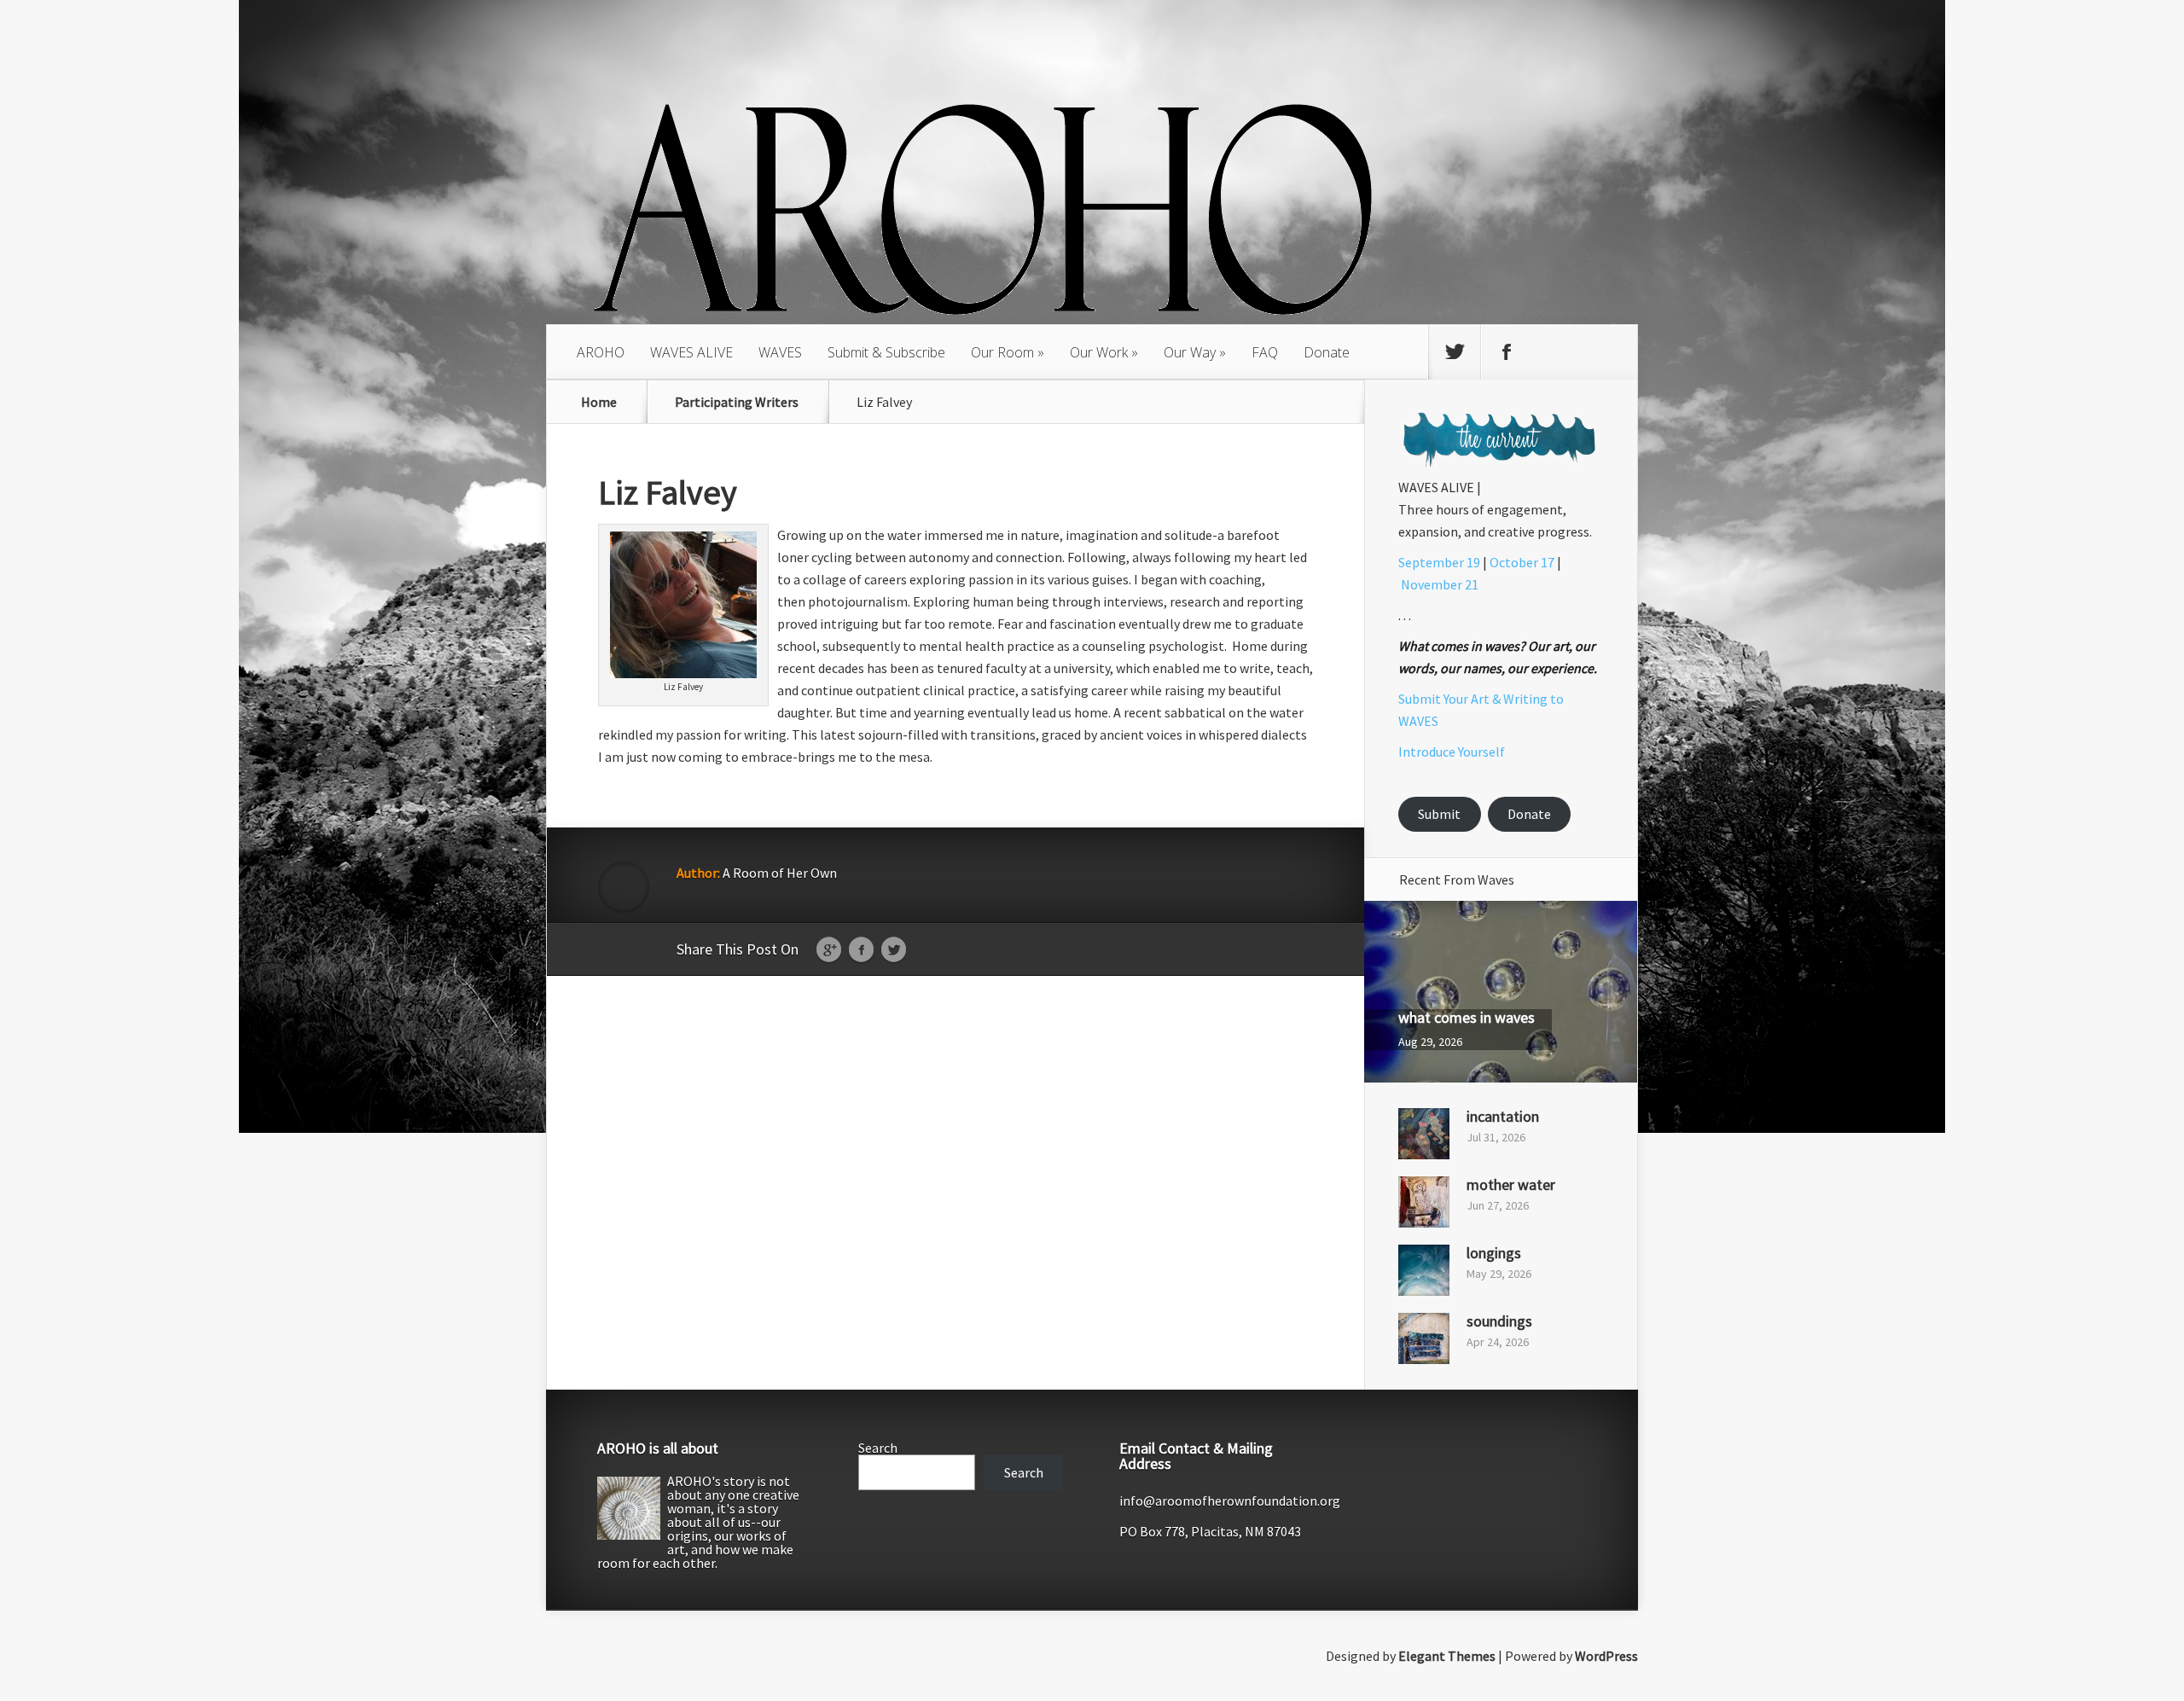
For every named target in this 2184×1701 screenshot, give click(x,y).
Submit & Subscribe (886, 352)
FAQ (1265, 352)
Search (878, 1448)
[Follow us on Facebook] (1507, 352)
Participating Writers (737, 402)
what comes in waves (1467, 1017)
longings (1494, 1253)
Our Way (1190, 352)
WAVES (780, 352)
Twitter (894, 950)
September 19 (1439, 562)
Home (599, 402)
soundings (1499, 1321)
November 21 (1440, 584)
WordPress (1606, 1656)
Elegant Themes (1447, 1656)
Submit (1439, 814)
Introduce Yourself (1452, 752)
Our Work (1099, 352)
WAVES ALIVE (691, 352)
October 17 (1522, 562)
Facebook (861, 950)
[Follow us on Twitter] (1455, 352)
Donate (1327, 352)
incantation (1503, 1116)
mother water (1511, 1184)
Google (829, 950)
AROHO (601, 352)
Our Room (1002, 352)
